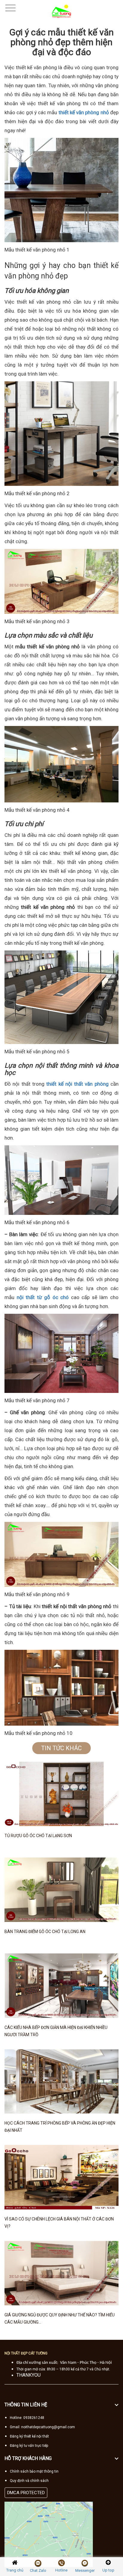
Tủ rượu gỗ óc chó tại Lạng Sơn (38, 1836)
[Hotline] (61, 2563)
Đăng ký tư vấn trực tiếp (29, 2446)
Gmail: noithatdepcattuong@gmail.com (42, 2427)
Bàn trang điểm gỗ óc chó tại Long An (45, 1932)
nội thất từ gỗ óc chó (43, 1297)
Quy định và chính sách (29, 2481)
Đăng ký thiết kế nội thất (29, 2436)
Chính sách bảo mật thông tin (34, 2471)
